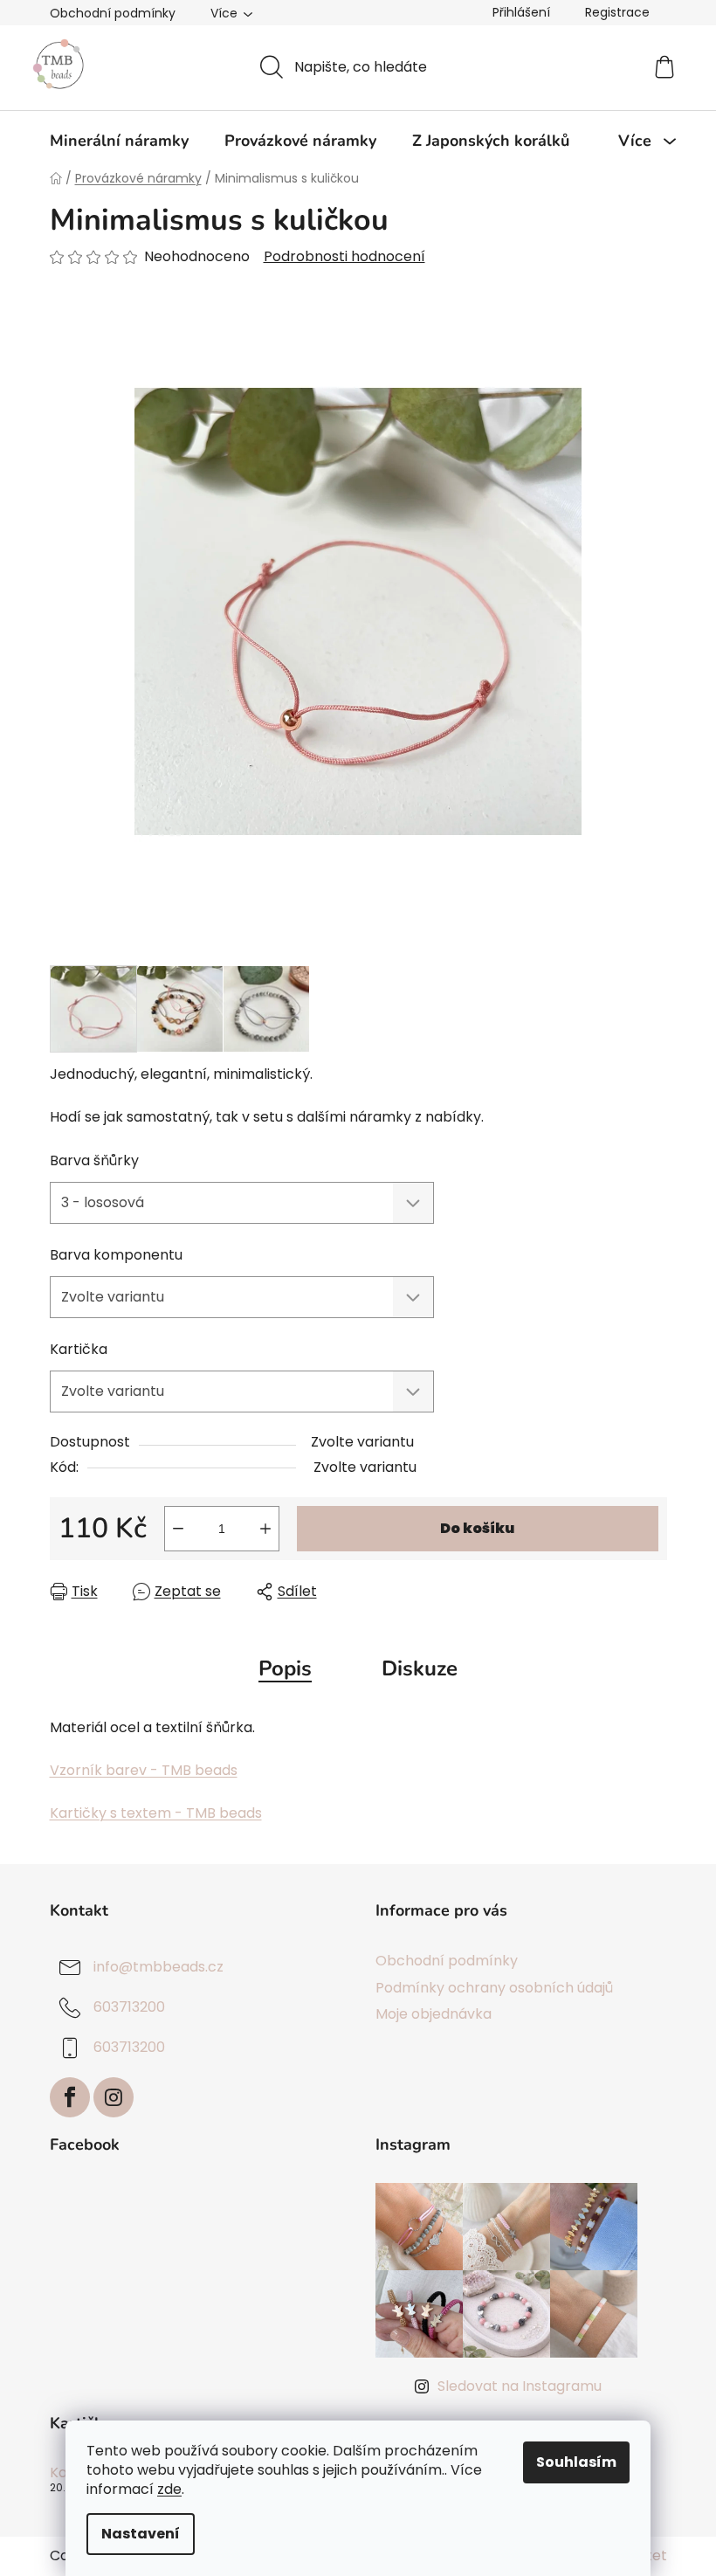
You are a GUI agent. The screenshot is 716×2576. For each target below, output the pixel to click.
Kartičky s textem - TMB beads (156, 1813)
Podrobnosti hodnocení (344, 257)
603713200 (129, 2008)
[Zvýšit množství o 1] (265, 1529)
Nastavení (141, 2534)
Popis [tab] (285, 1668)
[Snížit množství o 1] (178, 1529)
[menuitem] (119, 141)
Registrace (617, 12)
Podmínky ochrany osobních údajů (494, 1988)
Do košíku (477, 1528)
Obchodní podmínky (113, 13)
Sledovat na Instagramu (520, 2386)
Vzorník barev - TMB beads (144, 1770)
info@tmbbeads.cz (158, 1968)
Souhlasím (576, 2462)
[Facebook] (70, 2097)
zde (169, 2489)
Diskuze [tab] (420, 1668)
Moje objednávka (434, 2014)
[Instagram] (114, 2097)
